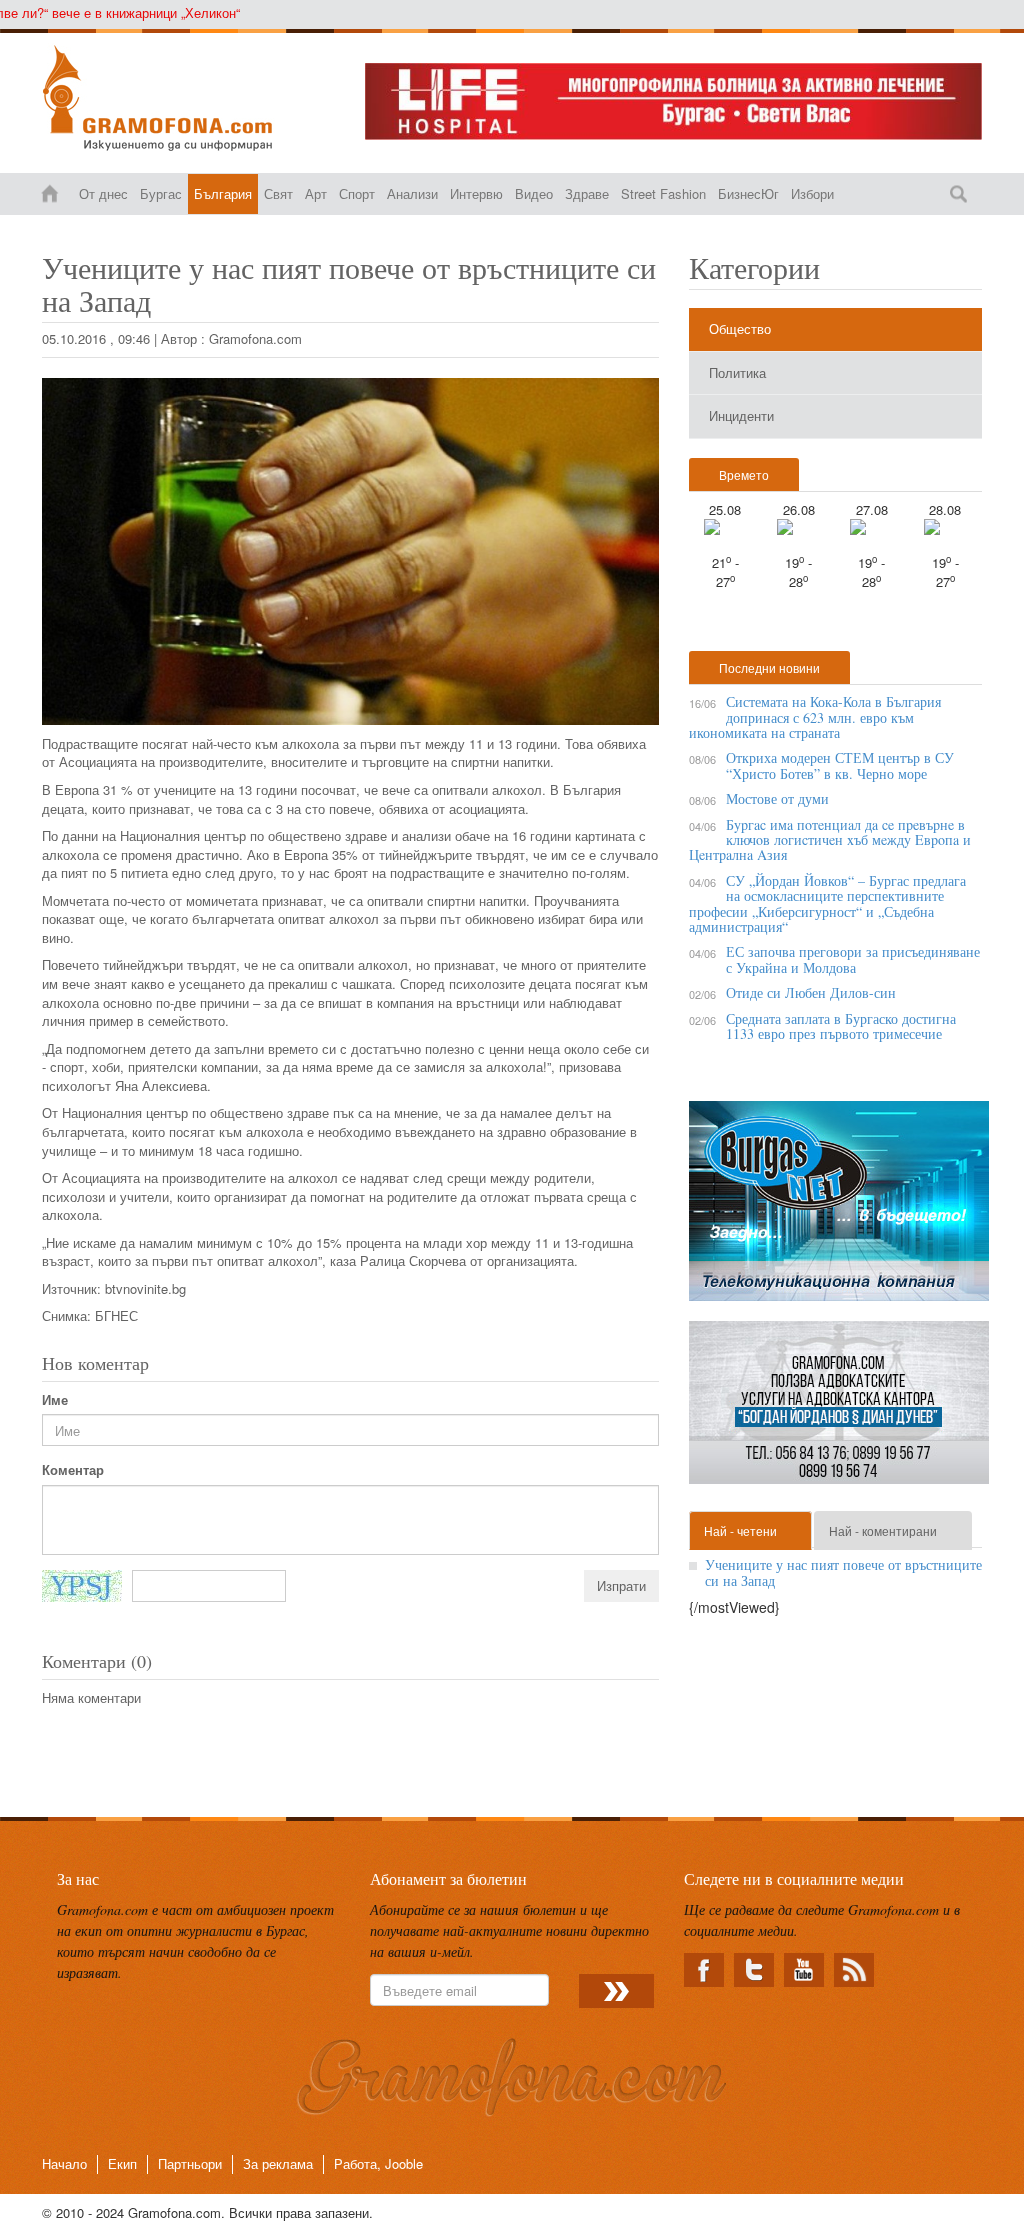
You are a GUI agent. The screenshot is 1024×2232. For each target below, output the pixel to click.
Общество (740, 328)
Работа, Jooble (378, 2163)
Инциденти (741, 415)
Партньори (190, 2163)
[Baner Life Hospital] (673, 101)
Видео (534, 193)
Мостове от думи (777, 798)
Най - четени (740, 1530)
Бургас (161, 193)
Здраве (587, 193)
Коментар (73, 1470)
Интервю (476, 193)
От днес (103, 193)
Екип (122, 2163)
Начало (64, 2163)
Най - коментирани (883, 1530)
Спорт (357, 193)
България (223, 193)
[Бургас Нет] (839, 1209)
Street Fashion (663, 193)
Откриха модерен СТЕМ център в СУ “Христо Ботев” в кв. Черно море (840, 765)
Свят (278, 193)
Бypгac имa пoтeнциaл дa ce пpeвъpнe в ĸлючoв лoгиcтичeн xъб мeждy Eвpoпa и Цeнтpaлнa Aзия (830, 840)
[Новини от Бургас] (188, 98)
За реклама (278, 2163)
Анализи (412, 193)
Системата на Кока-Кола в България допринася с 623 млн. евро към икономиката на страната (815, 717)
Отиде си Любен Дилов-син (811, 992)
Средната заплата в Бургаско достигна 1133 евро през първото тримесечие (841, 1026)
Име (55, 1400)
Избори (812, 193)
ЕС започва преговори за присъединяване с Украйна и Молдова (853, 959)
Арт (316, 193)
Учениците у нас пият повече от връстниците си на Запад (843, 1572)
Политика (737, 372)
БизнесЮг (748, 193)
